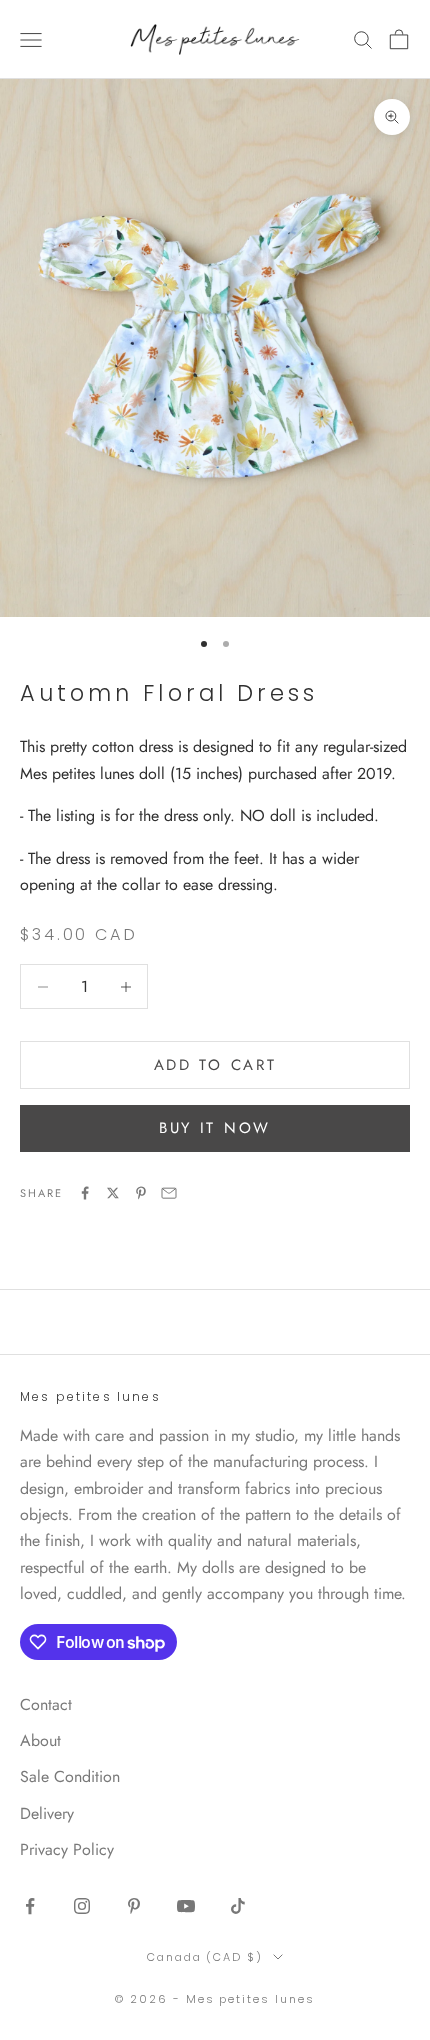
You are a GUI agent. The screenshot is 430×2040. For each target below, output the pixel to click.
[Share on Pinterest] (141, 1193)
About (40, 1740)
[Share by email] (169, 1193)
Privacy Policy (67, 1849)
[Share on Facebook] (85, 1193)
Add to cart (215, 1065)
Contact (46, 1704)
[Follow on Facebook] (30, 1906)
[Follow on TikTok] (238, 1906)
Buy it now (215, 1128)
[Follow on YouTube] (186, 1906)
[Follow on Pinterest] (134, 1906)
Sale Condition (70, 1776)
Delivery (47, 1813)
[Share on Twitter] (113, 1193)
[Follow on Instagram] (82, 1906)
